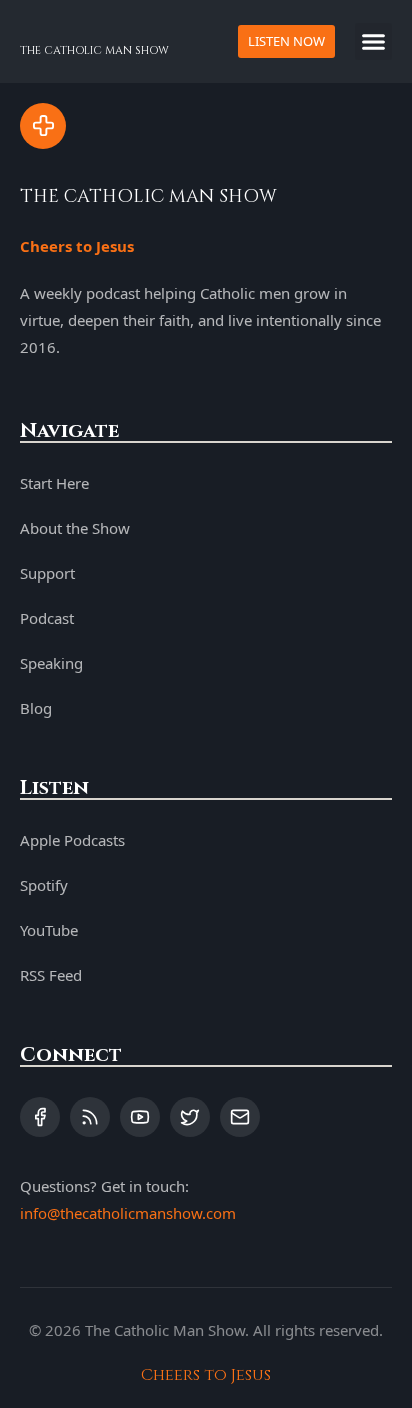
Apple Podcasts (72, 840)
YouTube (49, 930)
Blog (36, 708)
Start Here (54, 483)
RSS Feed (51, 975)
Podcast (47, 618)
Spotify (44, 885)
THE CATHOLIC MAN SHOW (94, 50)
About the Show (75, 528)
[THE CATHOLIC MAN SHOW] (43, 126)
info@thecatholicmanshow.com (128, 1213)
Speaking (51, 663)
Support (47, 573)
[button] (374, 42)
